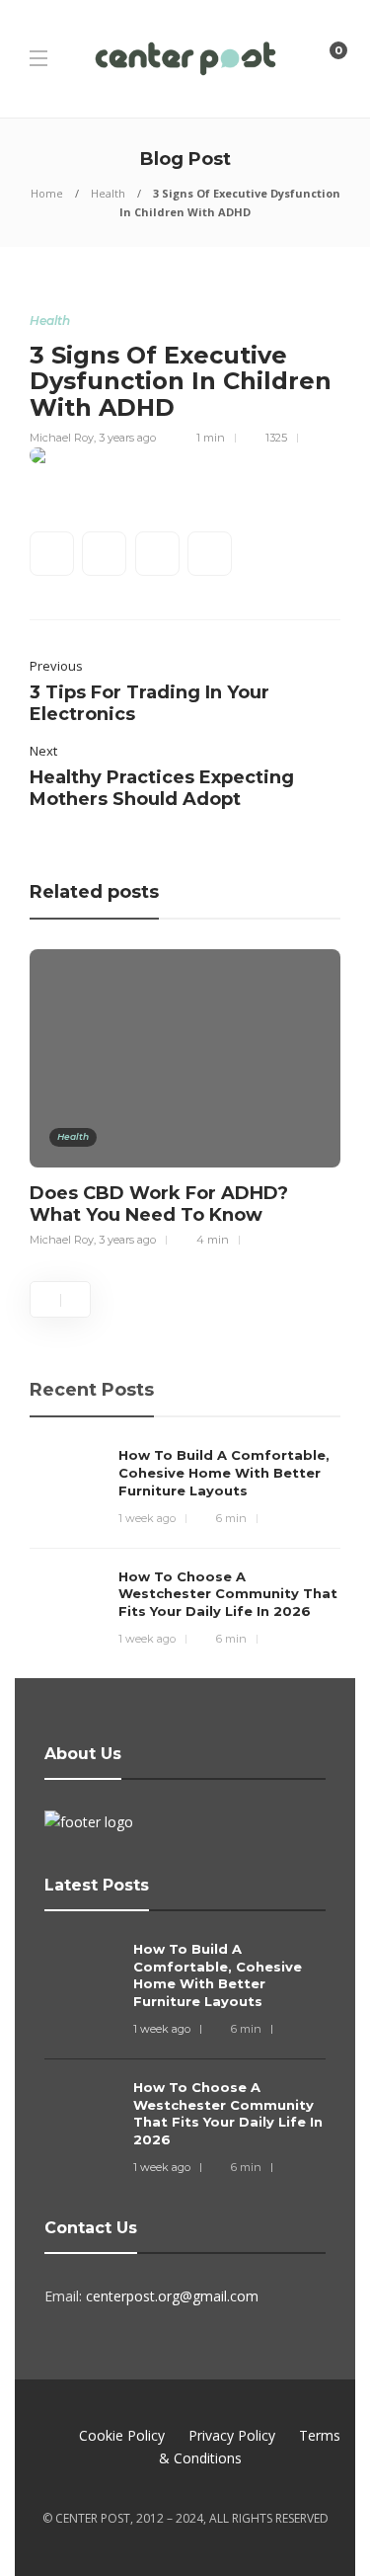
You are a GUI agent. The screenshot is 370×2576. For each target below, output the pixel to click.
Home (47, 193)
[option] (185, 1095)
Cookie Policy (122, 2435)
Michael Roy (62, 438)
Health (108, 193)
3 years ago (127, 438)
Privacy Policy (232, 2435)
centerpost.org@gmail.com (172, 2296)
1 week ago (147, 1518)
